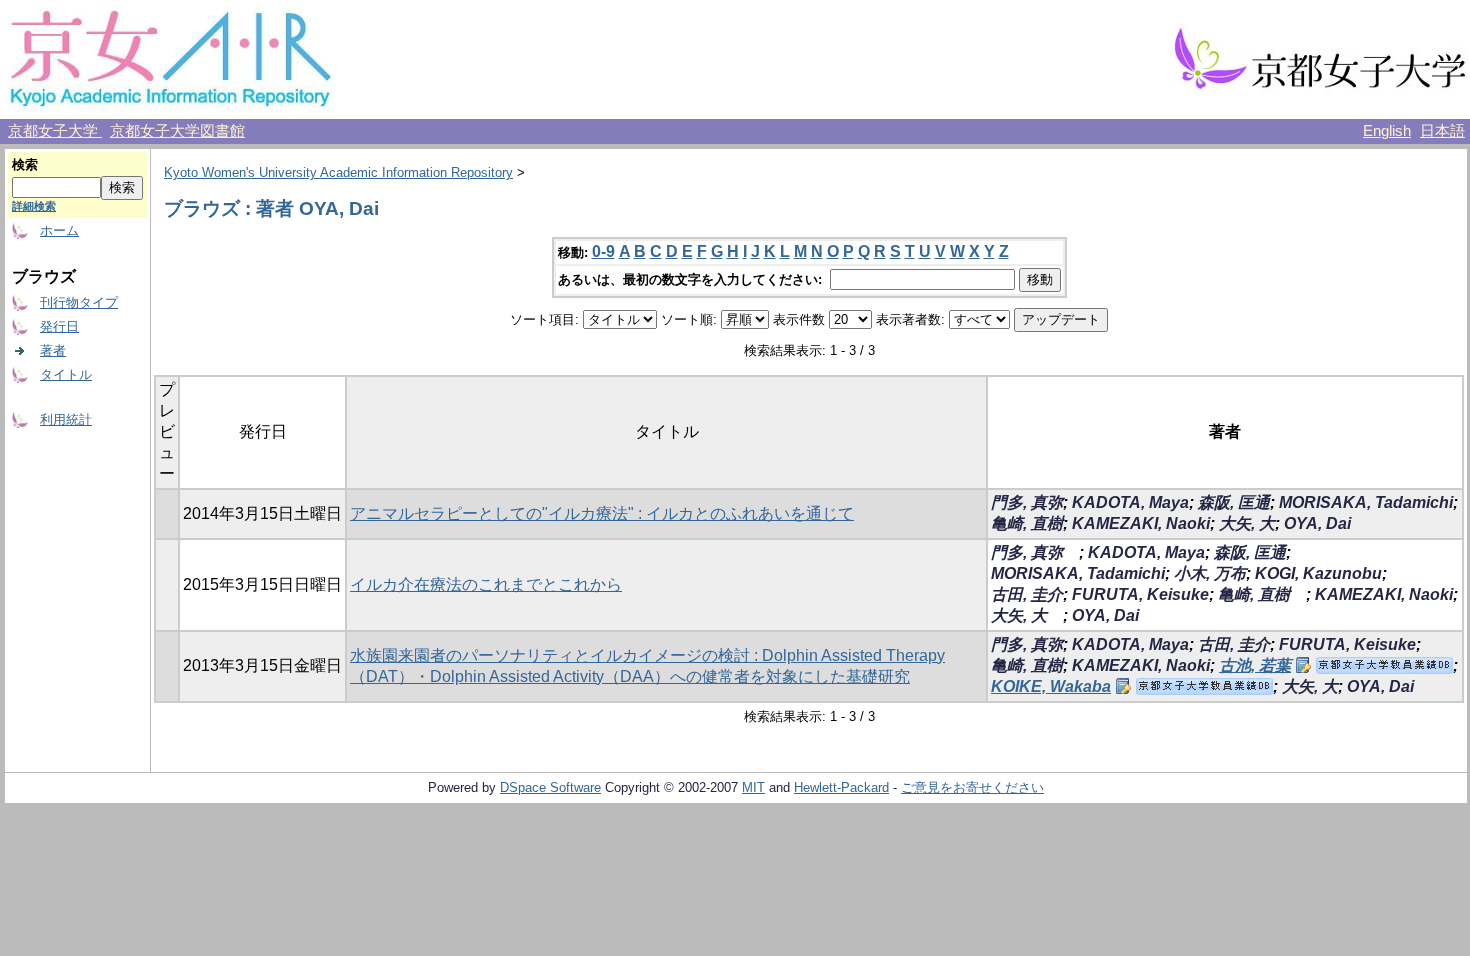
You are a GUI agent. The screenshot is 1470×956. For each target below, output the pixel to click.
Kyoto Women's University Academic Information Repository (338, 172)
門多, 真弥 (1027, 502)
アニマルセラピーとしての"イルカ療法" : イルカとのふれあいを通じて (602, 513)
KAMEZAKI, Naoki (1141, 523)
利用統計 (66, 419)
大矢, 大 (1247, 523)
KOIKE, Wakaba (1051, 686)
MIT (753, 787)
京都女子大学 (55, 131)
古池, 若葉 (1255, 665)
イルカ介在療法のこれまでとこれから (486, 584)
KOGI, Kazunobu (1318, 573)
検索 (25, 164)
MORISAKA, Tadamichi (1366, 502)
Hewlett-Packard (841, 787)
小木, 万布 (1210, 573)
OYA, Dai (1317, 523)
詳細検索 (34, 206)
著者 (53, 350)
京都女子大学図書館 (177, 131)
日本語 (1442, 131)
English (1387, 131)
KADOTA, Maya (1130, 502)
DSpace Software (550, 787)
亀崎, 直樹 (1027, 523)
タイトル (66, 374)
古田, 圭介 (1027, 594)
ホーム (59, 230)
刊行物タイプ (79, 302)
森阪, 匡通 (1234, 502)
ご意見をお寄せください (972, 787)
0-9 (603, 251)
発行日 (59, 326)
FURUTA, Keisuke (1140, 594)
